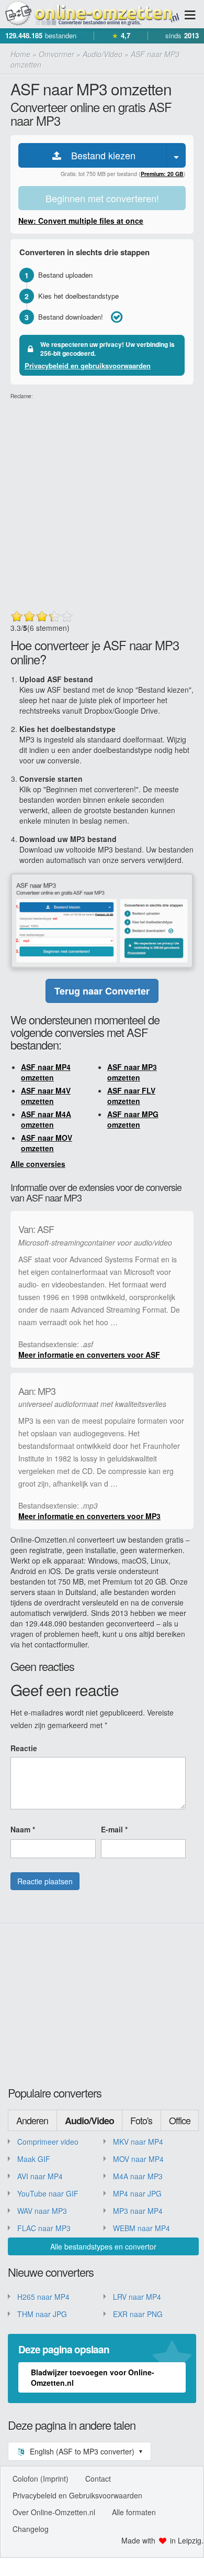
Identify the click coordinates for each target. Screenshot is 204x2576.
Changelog (31, 2529)
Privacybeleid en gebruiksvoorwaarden (88, 365)
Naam (23, 1829)
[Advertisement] (102, 503)
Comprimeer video (48, 2142)
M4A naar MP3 (138, 2176)
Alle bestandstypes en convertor (103, 2246)
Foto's (141, 2120)
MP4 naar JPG (137, 2193)
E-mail (114, 1829)
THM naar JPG (42, 2314)
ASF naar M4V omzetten (46, 1096)
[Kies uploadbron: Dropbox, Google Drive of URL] (176, 155)
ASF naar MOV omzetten (47, 1143)
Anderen (32, 2120)
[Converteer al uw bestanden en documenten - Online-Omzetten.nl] (92, 14)
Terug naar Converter (102, 991)
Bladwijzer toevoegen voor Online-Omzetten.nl (93, 2377)
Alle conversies (38, 1164)
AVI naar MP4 (40, 2176)
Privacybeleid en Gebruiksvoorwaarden (77, 2495)
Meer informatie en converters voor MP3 (89, 1516)
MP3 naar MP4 (138, 2211)
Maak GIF (34, 2159)
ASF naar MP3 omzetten (132, 1072)
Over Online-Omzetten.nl (54, 2512)
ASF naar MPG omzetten (133, 1119)
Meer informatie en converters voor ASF (89, 1355)
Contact (98, 2479)
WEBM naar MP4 (141, 2228)
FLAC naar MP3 (44, 2228)
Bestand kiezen (99, 155)
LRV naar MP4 (137, 2297)
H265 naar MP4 (43, 2297)
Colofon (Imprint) (41, 2479)
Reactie (24, 1748)
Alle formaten (134, 2512)
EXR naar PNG (138, 2314)
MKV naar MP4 (138, 2142)
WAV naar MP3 (42, 2211)
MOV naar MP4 (138, 2159)
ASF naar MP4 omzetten (46, 1072)
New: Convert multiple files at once (81, 221)
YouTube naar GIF (48, 2193)
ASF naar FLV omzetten (131, 1096)
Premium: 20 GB (162, 174)
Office (180, 2120)
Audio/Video (89, 2121)
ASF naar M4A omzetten (46, 1119)
